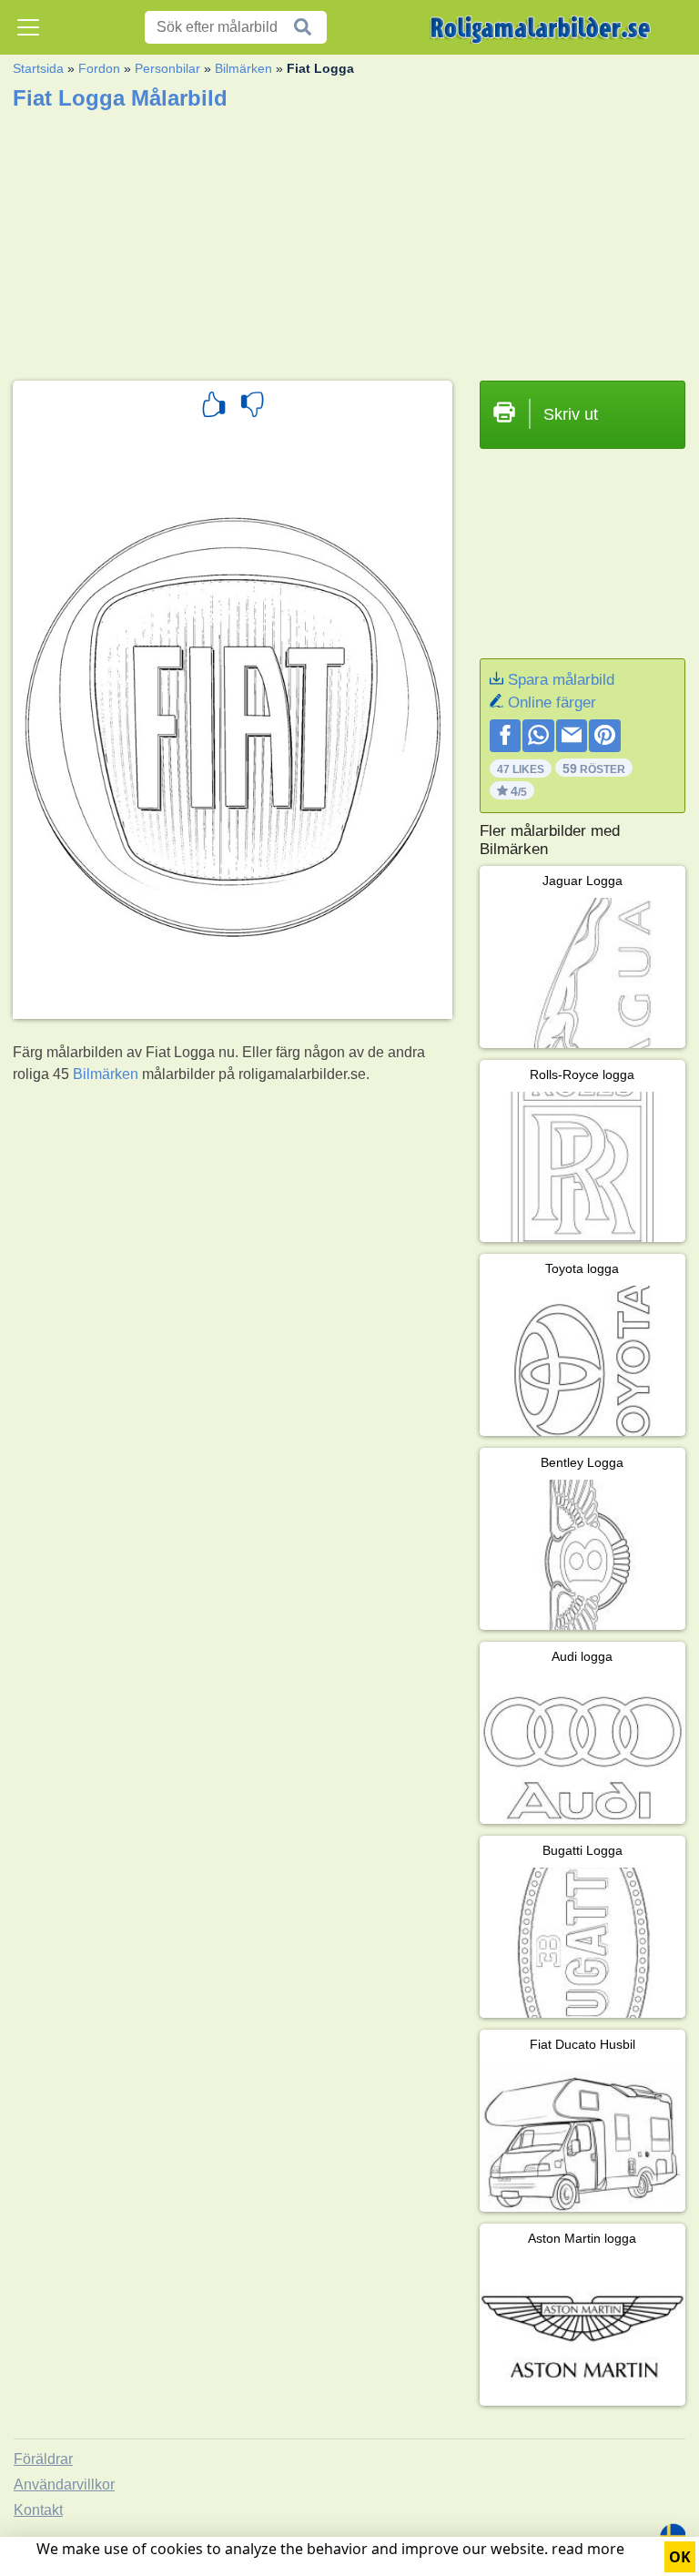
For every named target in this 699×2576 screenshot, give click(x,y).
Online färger (552, 703)
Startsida (38, 68)
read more (588, 2549)
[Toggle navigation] (28, 27)
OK (680, 2557)
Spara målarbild (561, 680)
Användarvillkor (64, 2484)
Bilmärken (243, 68)
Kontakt (38, 2510)
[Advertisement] (349, 239)
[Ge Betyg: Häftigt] (214, 407)
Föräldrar (43, 2459)
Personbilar (167, 68)
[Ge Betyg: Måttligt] (252, 407)
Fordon (99, 68)
